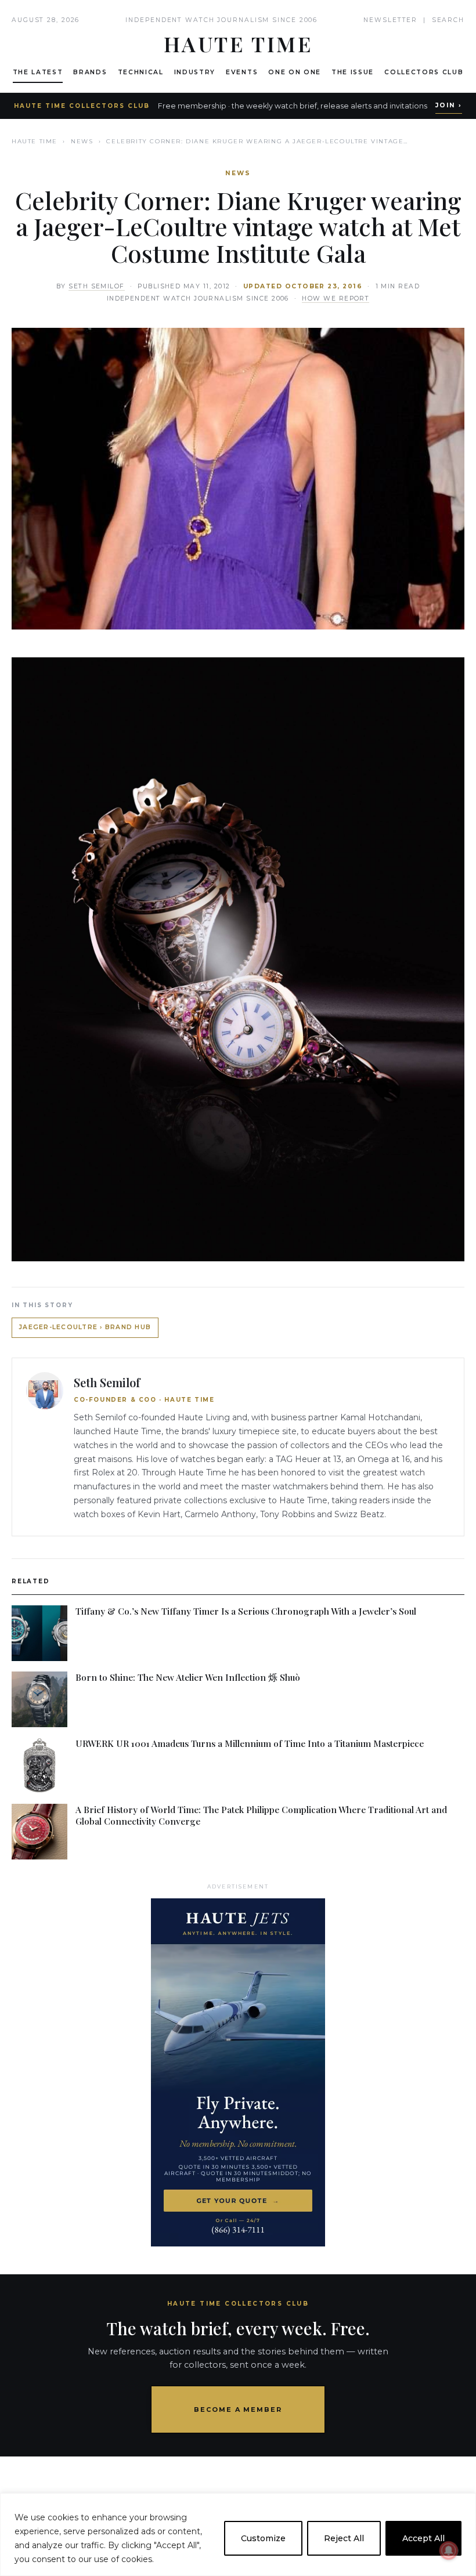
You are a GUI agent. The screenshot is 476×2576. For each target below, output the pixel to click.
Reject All (344, 2538)
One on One (295, 72)
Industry (195, 72)
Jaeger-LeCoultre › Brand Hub (85, 1327)
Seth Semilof (97, 286)
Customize (263, 2538)
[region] (238, 2535)
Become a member (238, 2409)
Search (448, 20)
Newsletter (390, 20)
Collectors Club (424, 72)
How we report (336, 299)
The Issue (353, 72)
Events (242, 72)
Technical (141, 72)
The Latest (38, 72)
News (82, 141)
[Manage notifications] (449, 2550)
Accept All (423, 2538)
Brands (90, 72)
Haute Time (35, 141)
